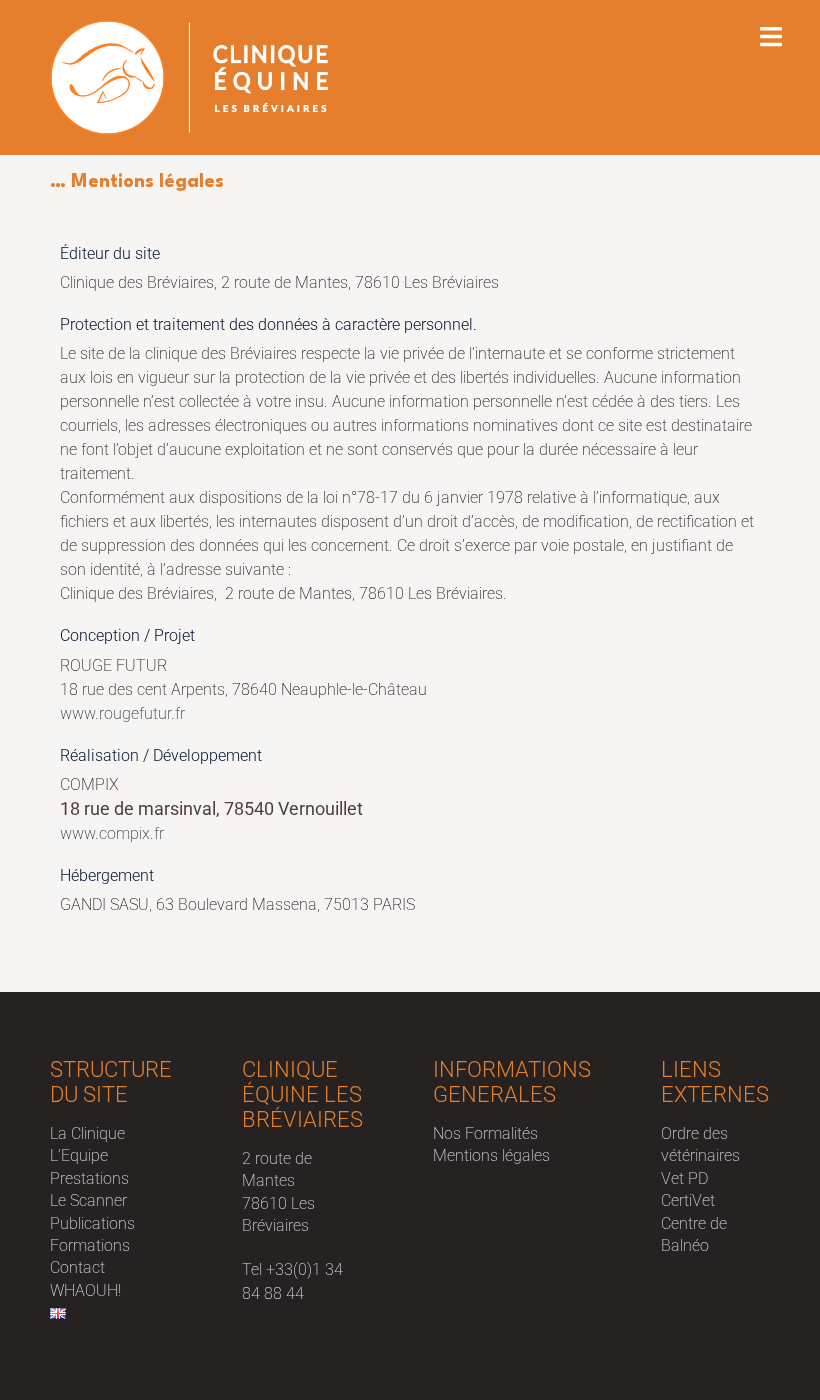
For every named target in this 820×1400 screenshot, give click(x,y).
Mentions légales (491, 1155)
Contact (77, 1267)
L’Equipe (79, 1155)
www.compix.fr (112, 833)
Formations (90, 1245)
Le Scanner (88, 1200)
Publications (92, 1223)
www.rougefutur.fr (122, 713)
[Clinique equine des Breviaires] (189, 76)
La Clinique (87, 1133)
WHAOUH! (85, 1290)
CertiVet (688, 1200)
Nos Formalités (485, 1133)
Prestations (89, 1178)
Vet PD (684, 1178)
